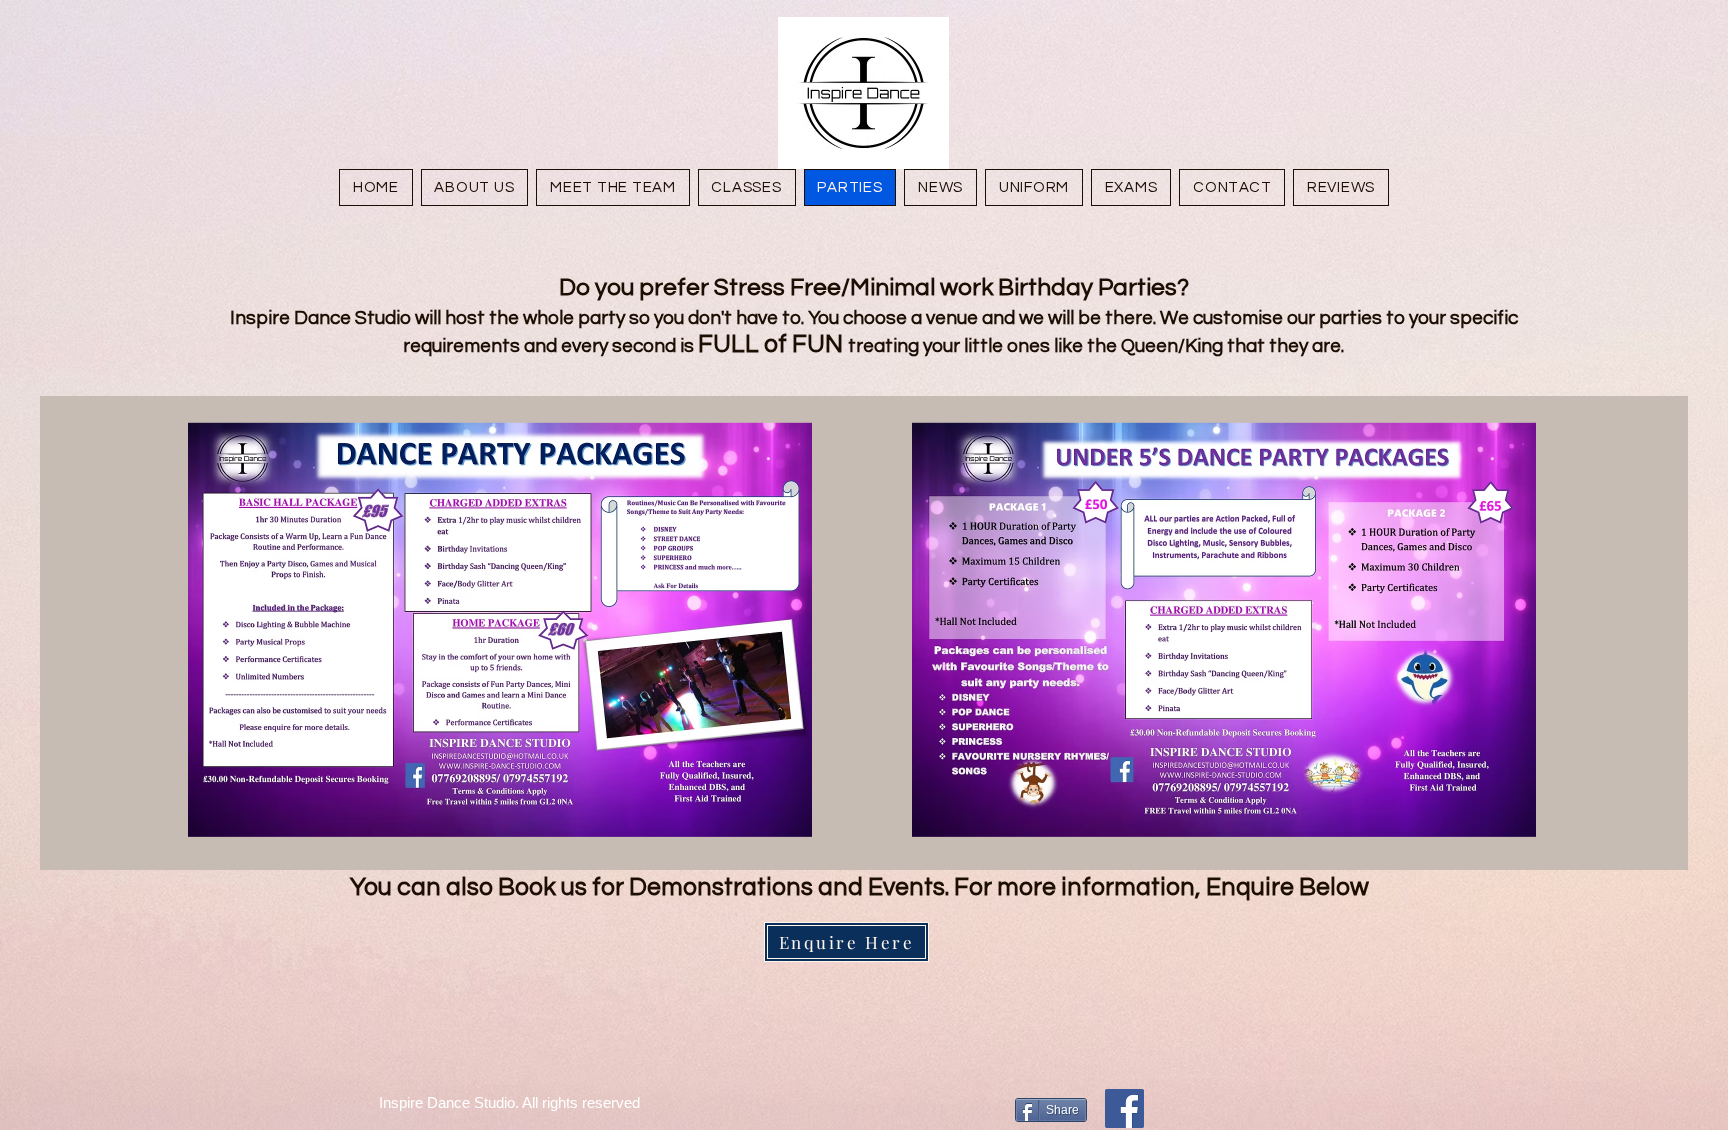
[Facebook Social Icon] (1124, 1108)
